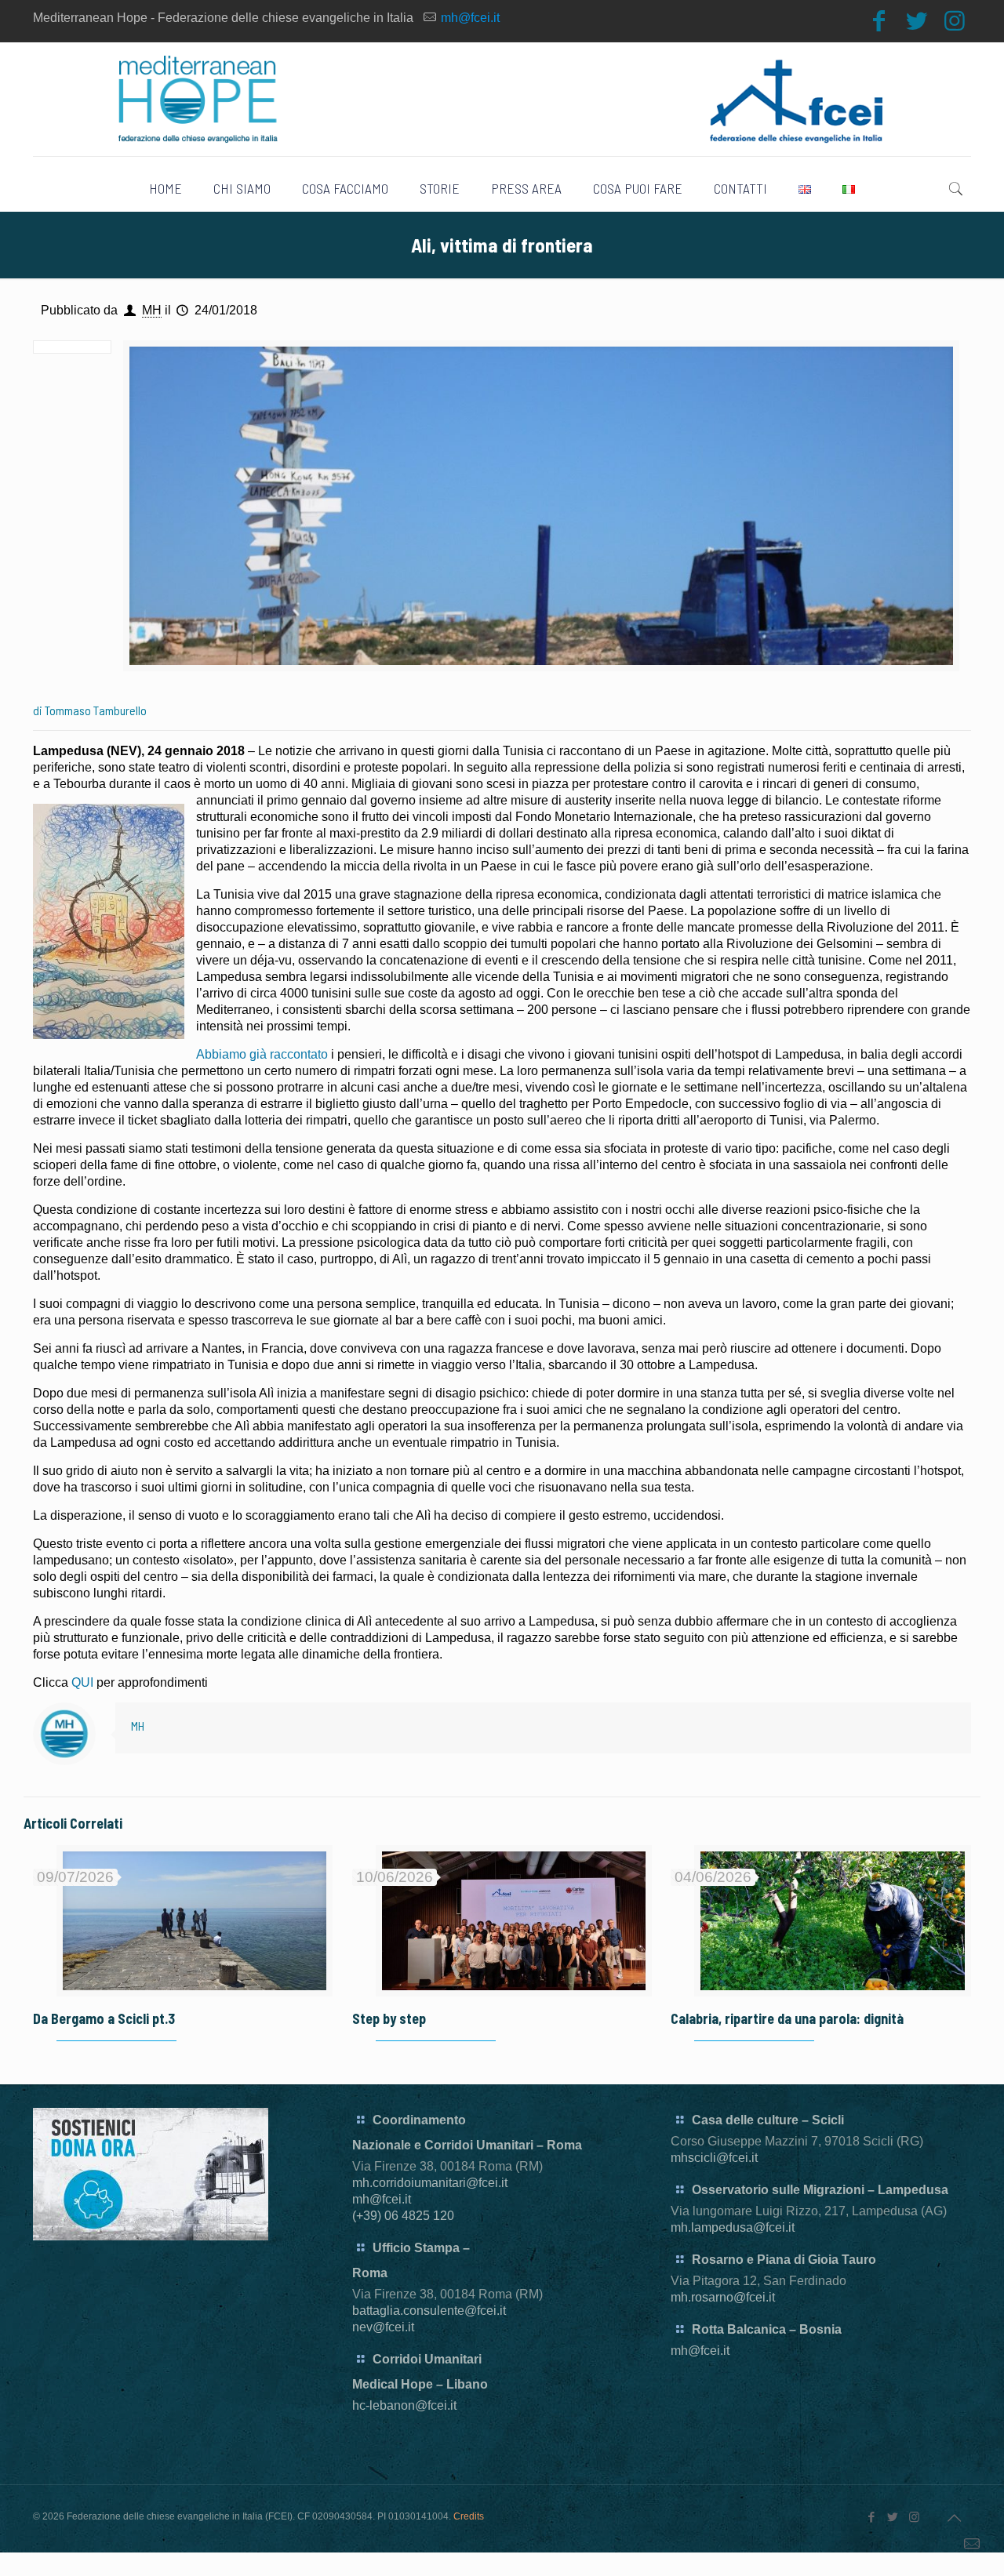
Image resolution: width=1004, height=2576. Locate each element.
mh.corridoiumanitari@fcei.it (430, 2183)
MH (152, 310)
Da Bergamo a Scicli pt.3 (104, 2018)
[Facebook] (879, 21)
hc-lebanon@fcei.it (404, 2405)
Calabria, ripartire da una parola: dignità (787, 2018)
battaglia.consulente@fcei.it (429, 2311)
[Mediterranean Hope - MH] (502, 99)
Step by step (389, 2018)
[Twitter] (917, 21)
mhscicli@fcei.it (714, 2158)
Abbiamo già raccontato (262, 1054)
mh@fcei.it (470, 18)
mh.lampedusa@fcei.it (733, 2227)
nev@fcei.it (383, 2327)
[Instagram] (955, 21)
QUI (82, 1682)
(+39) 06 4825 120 (403, 2216)
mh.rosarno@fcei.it (723, 2297)
